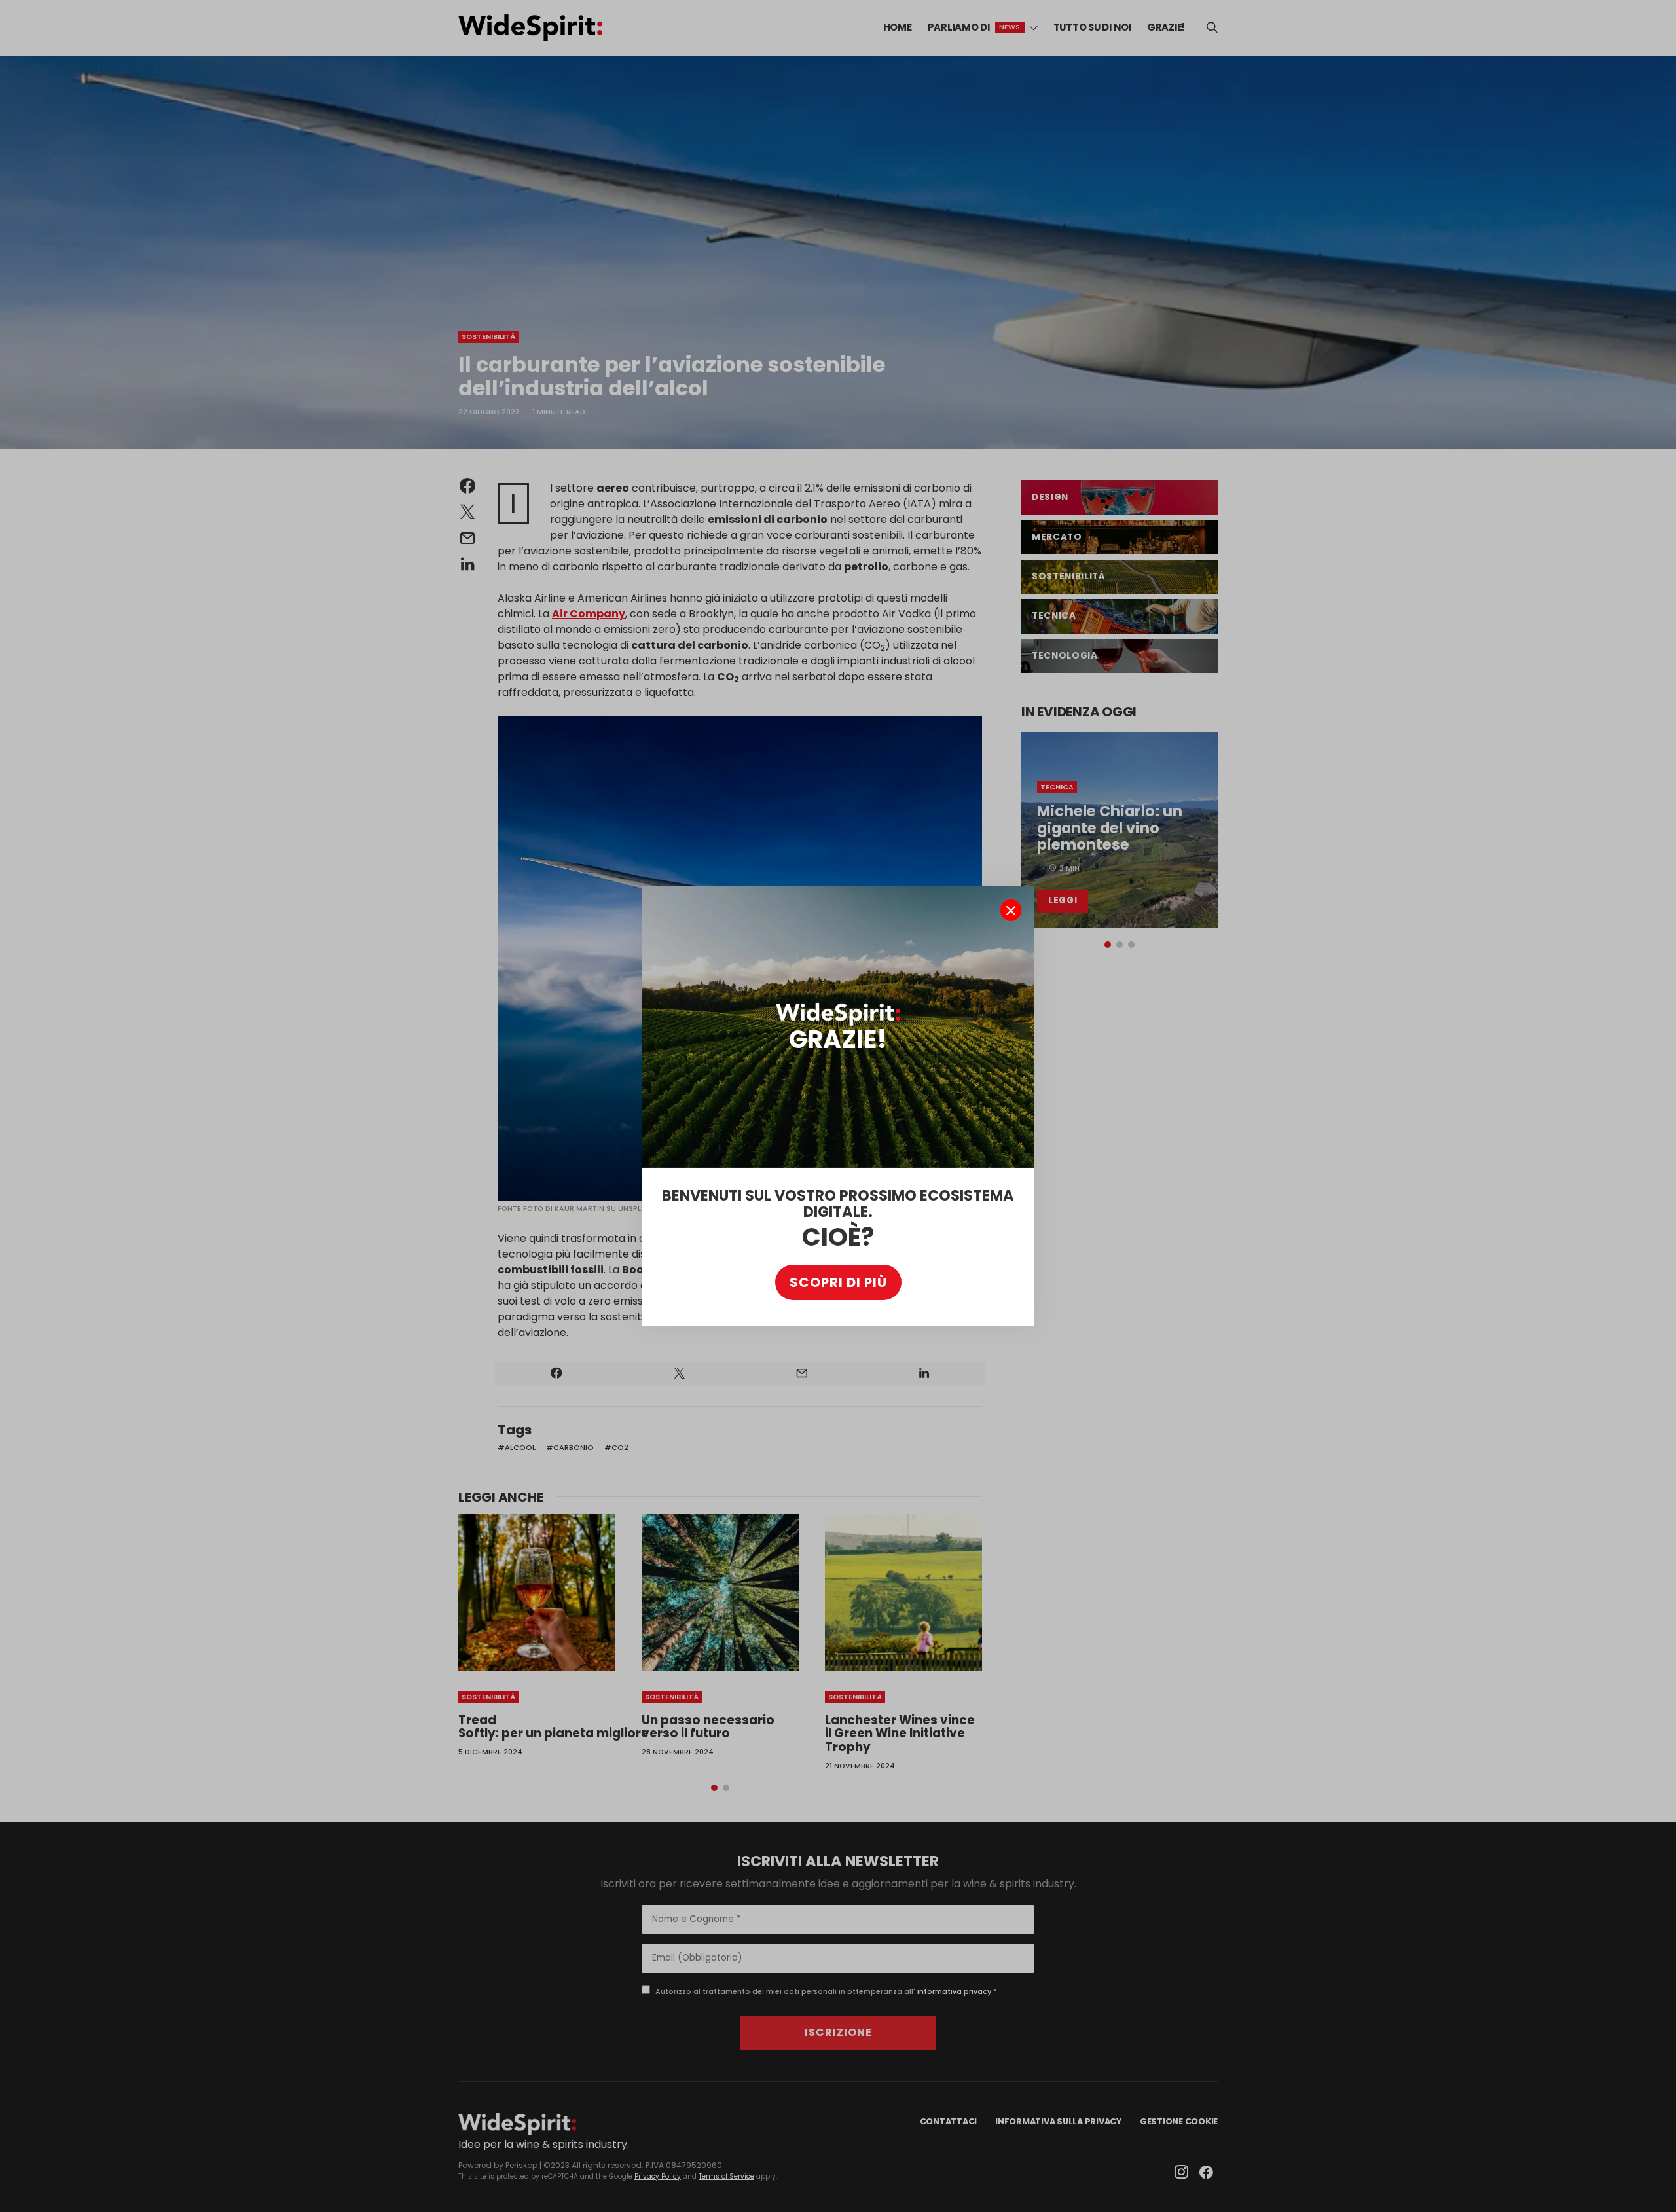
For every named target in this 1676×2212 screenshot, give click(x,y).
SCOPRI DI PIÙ (838, 1282)
